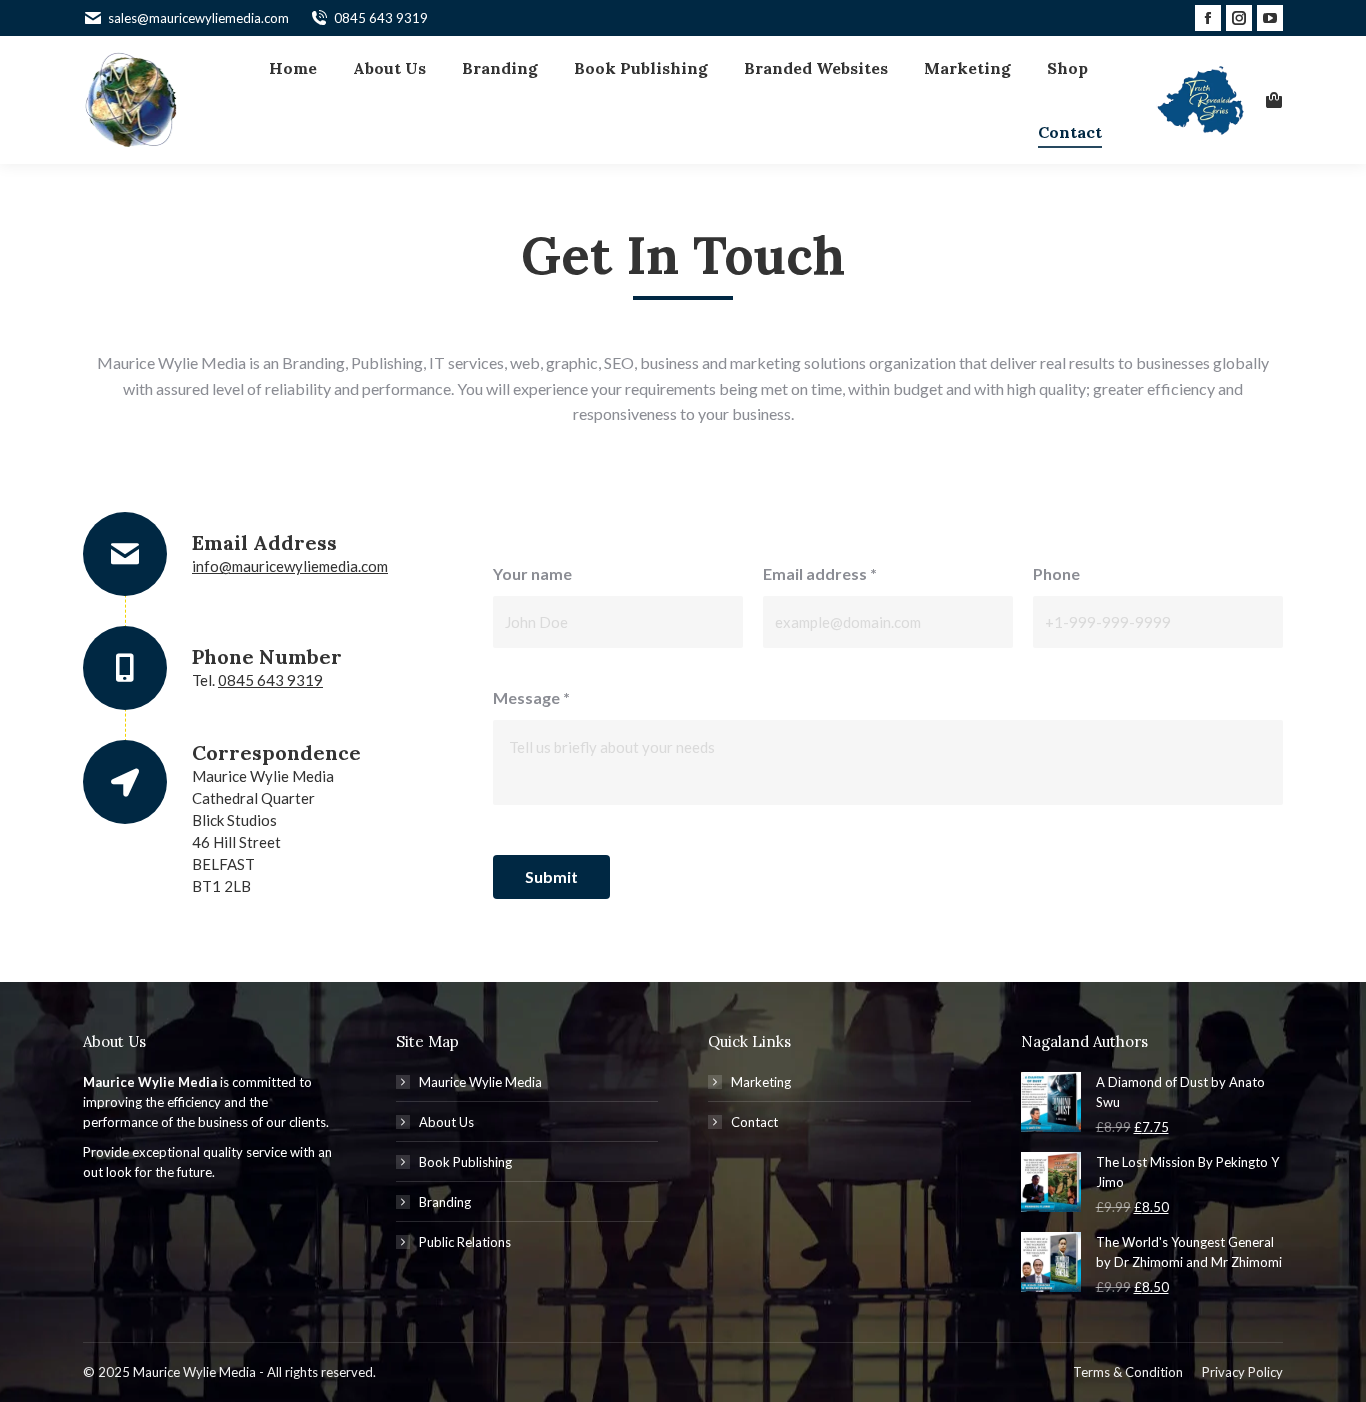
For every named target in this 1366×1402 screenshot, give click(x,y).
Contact (754, 1122)
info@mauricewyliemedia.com (290, 566)
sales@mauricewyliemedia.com (198, 18)
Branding (445, 1202)
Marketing (761, 1082)
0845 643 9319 (381, 18)
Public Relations (465, 1242)
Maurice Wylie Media (480, 1082)
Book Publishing (465, 1162)
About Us (446, 1122)
